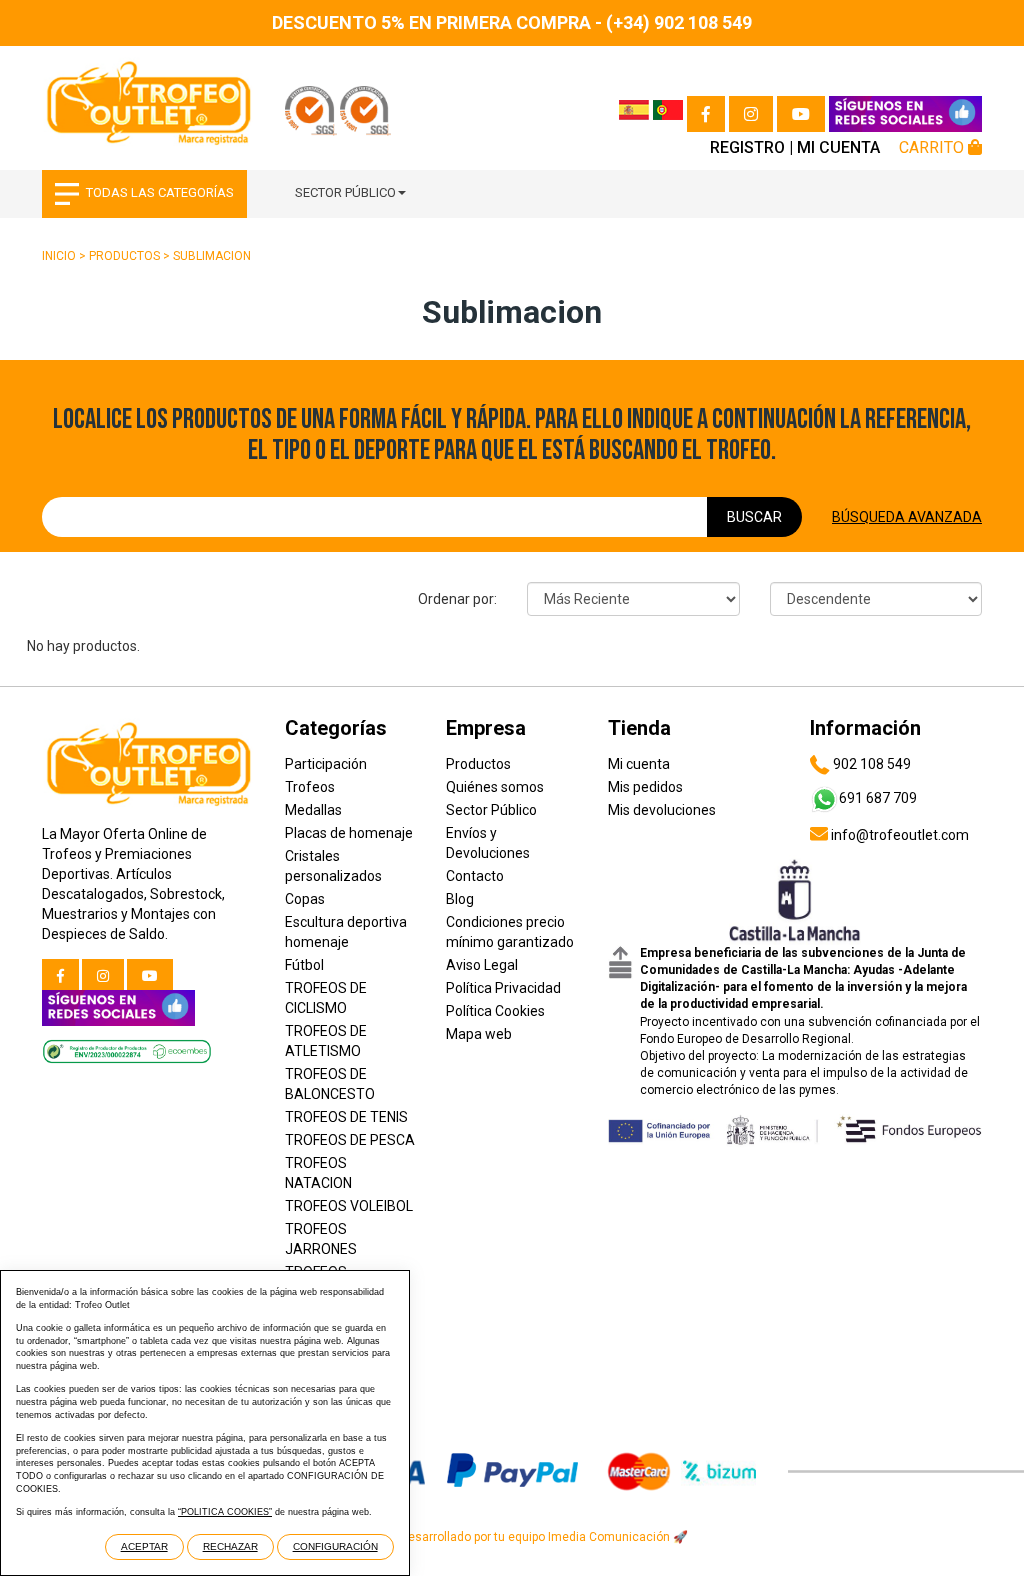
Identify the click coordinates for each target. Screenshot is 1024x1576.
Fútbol (304, 965)
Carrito (933, 147)
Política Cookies (495, 1011)
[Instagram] (751, 114)
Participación (326, 764)
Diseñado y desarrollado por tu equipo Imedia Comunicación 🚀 (512, 1537)
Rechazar (230, 1546)
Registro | (751, 147)
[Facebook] (706, 114)
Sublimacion (212, 256)
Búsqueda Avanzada (907, 517)
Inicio (59, 256)
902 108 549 (870, 764)
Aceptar (144, 1546)
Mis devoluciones (662, 810)
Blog (460, 899)
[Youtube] (801, 114)
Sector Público (345, 192)
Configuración (335, 1546)
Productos (124, 256)
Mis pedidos (645, 787)
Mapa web (479, 1034)
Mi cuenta (838, 147)
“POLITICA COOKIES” (225, 1512)
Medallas (313, 810)
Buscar (754, 517)
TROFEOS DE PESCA (350, 1140)
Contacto (475, 876)
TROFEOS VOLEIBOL (349, 1206)
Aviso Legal (482, 965)
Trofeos (310, 787)
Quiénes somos (495, 787)
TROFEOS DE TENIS (346, 1117)
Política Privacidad (503, 988)
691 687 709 (878, 798)
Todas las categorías (160, 192)
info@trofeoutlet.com (898, 835)
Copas (305, 899)
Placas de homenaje (349, 833)
